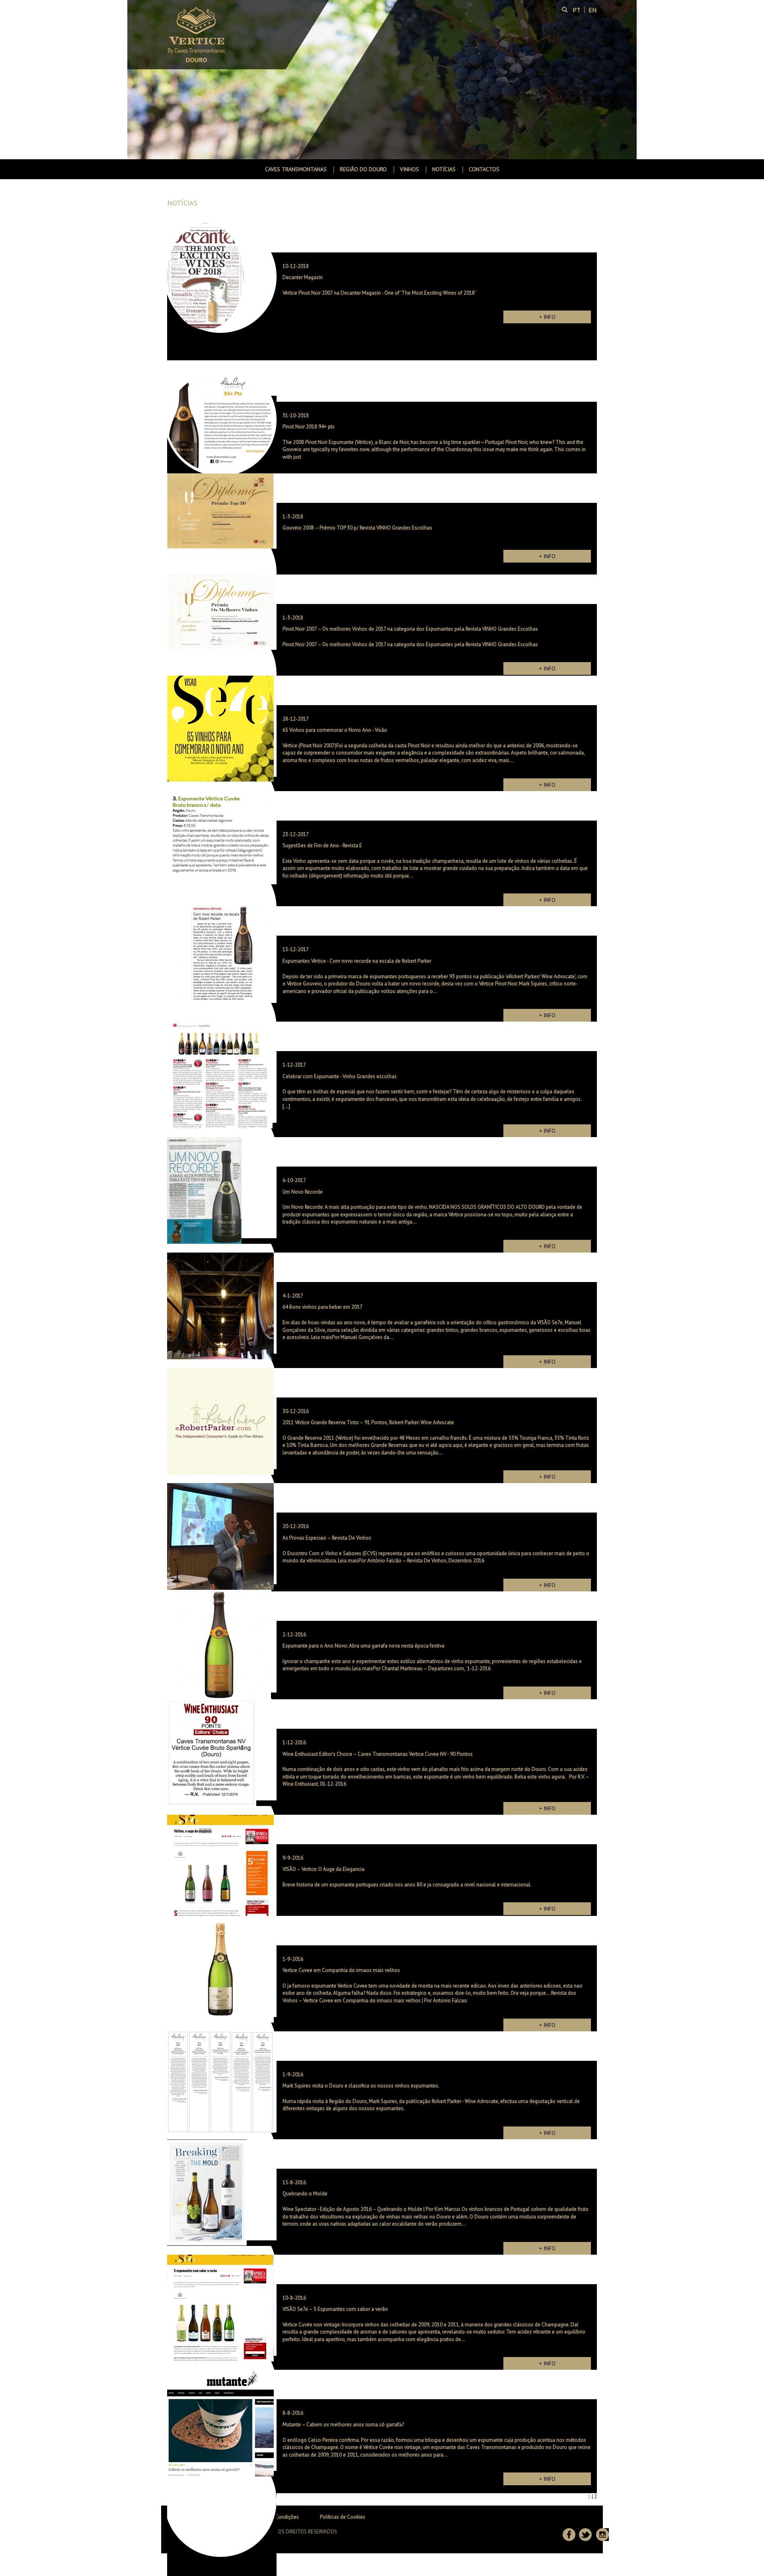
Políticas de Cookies (343, 2517)
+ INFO (547, 317)
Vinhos (409, 169)
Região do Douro (363, 169)
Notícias (444, 169)
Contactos (484, 169)
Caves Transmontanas (296, 169)
